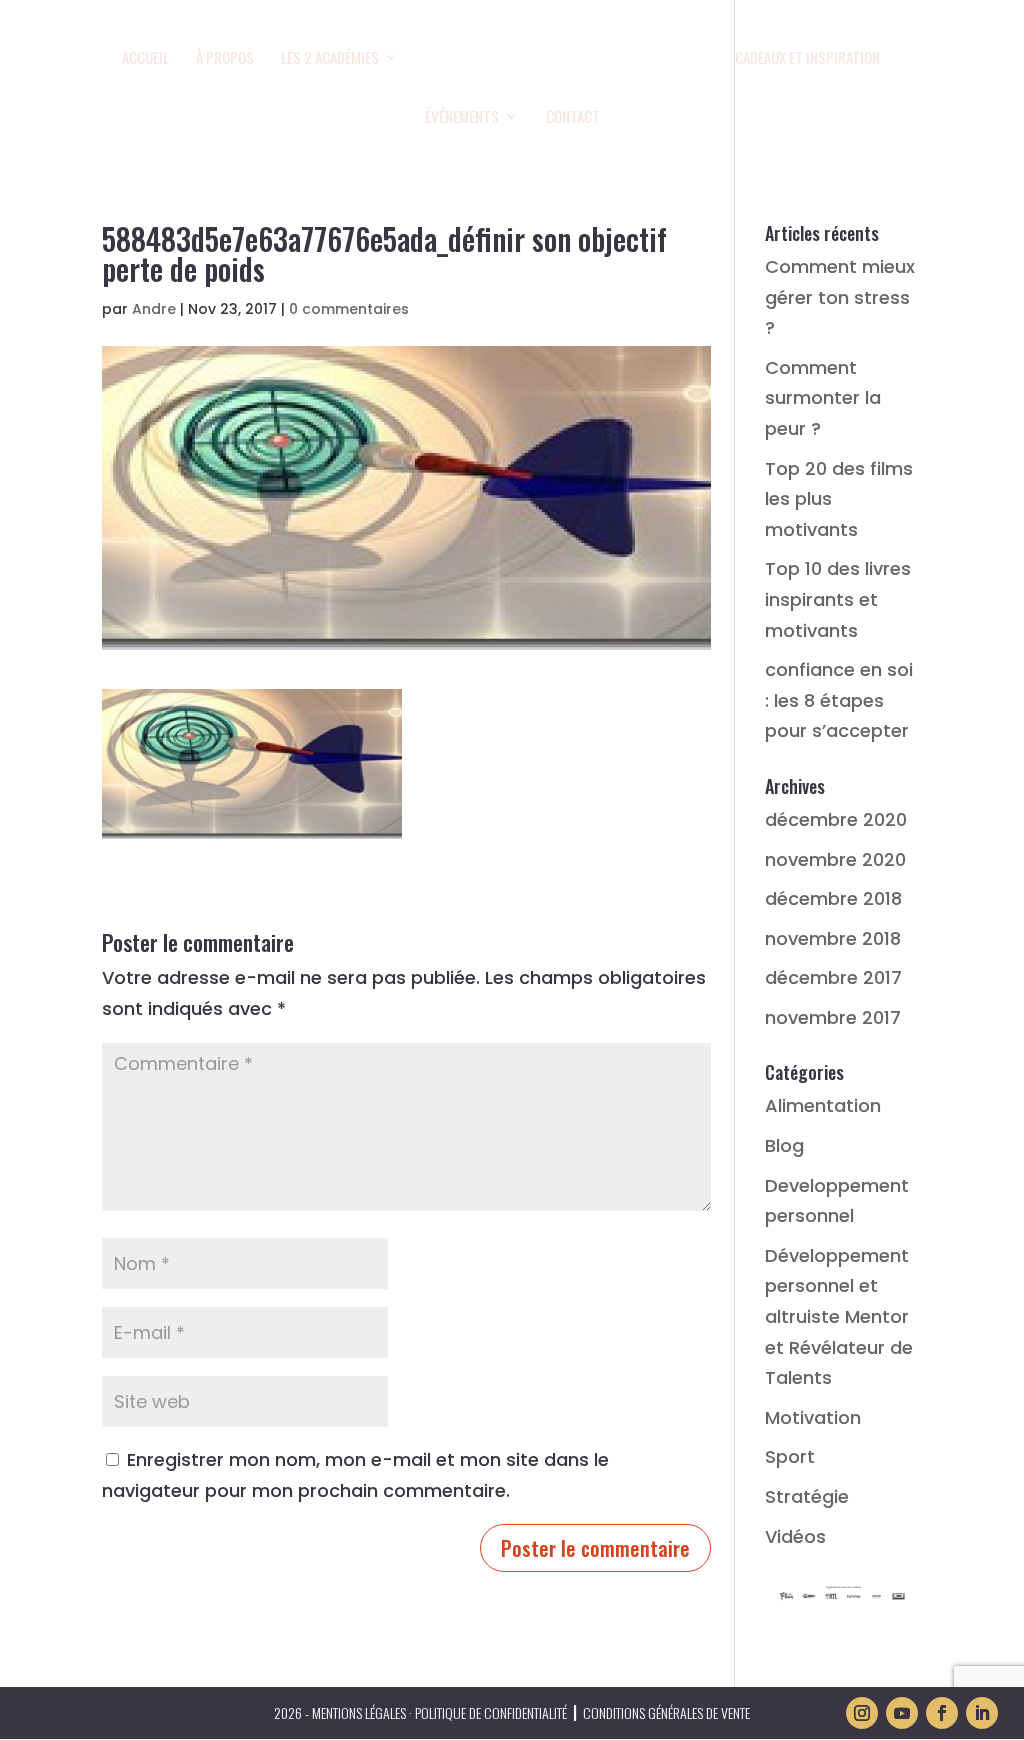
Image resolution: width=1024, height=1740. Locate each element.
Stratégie (807, 1496)
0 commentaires (349, 309)
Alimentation (823, 1105)
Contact (573, 118)
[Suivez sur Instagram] (862, 1713)
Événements (462, 118)
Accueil (145, 59)
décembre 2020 (836, 819)
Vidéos (795, 1536)
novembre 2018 (833, 938)
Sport (790, 1456)
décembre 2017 (833, 977)
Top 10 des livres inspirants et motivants (838, 599)
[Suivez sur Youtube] (902, 1713)
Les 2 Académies (330, 59)
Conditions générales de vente (666, 1712)
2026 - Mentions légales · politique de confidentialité (420, 1712)
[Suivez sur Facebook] (942, 1713)
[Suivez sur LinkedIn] (982, 1713)
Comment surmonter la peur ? (823, 398)
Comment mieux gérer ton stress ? (840, 297)
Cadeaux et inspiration (807, 59)
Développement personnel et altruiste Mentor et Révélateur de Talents (839, 1316)
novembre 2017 (833, 1017)
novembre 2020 (835, 859)
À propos (225, 59)
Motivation (813, 1417)
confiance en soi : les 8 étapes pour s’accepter (839, 700)
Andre (154, 309)
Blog (784, 1145)
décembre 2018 (833, 898)
